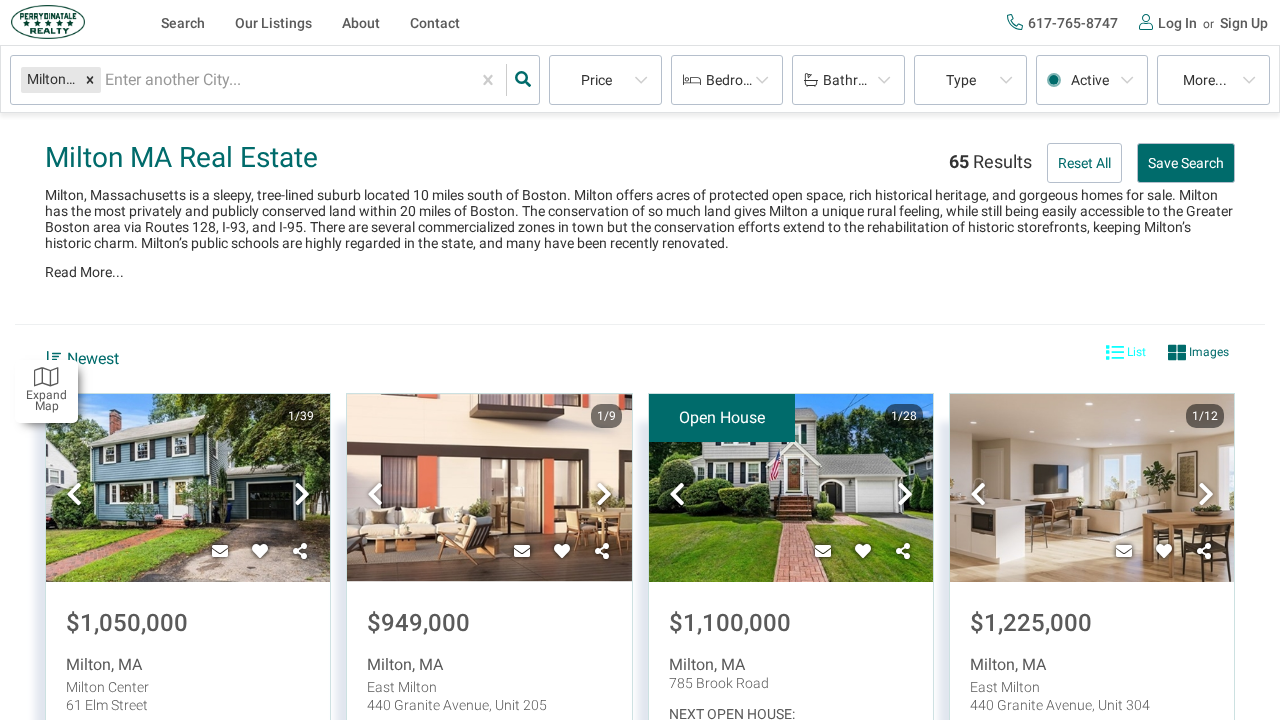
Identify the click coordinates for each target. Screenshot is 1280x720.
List (1135, 352)
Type (961, 80)
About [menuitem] (361, 23)
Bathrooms (858, 80)
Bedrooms (738, 80)
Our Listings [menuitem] (273, 23)
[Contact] (220, 552)
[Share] (300, 552)
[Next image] (302, 496)
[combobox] (107, 80)
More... (1205, 80)
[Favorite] (260, 552)
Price (596, 80)
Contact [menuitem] (435, 23)
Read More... (84, 272)
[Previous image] (74, 496)
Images (1207, 352)
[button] (90, 79)
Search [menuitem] (183, 23)
